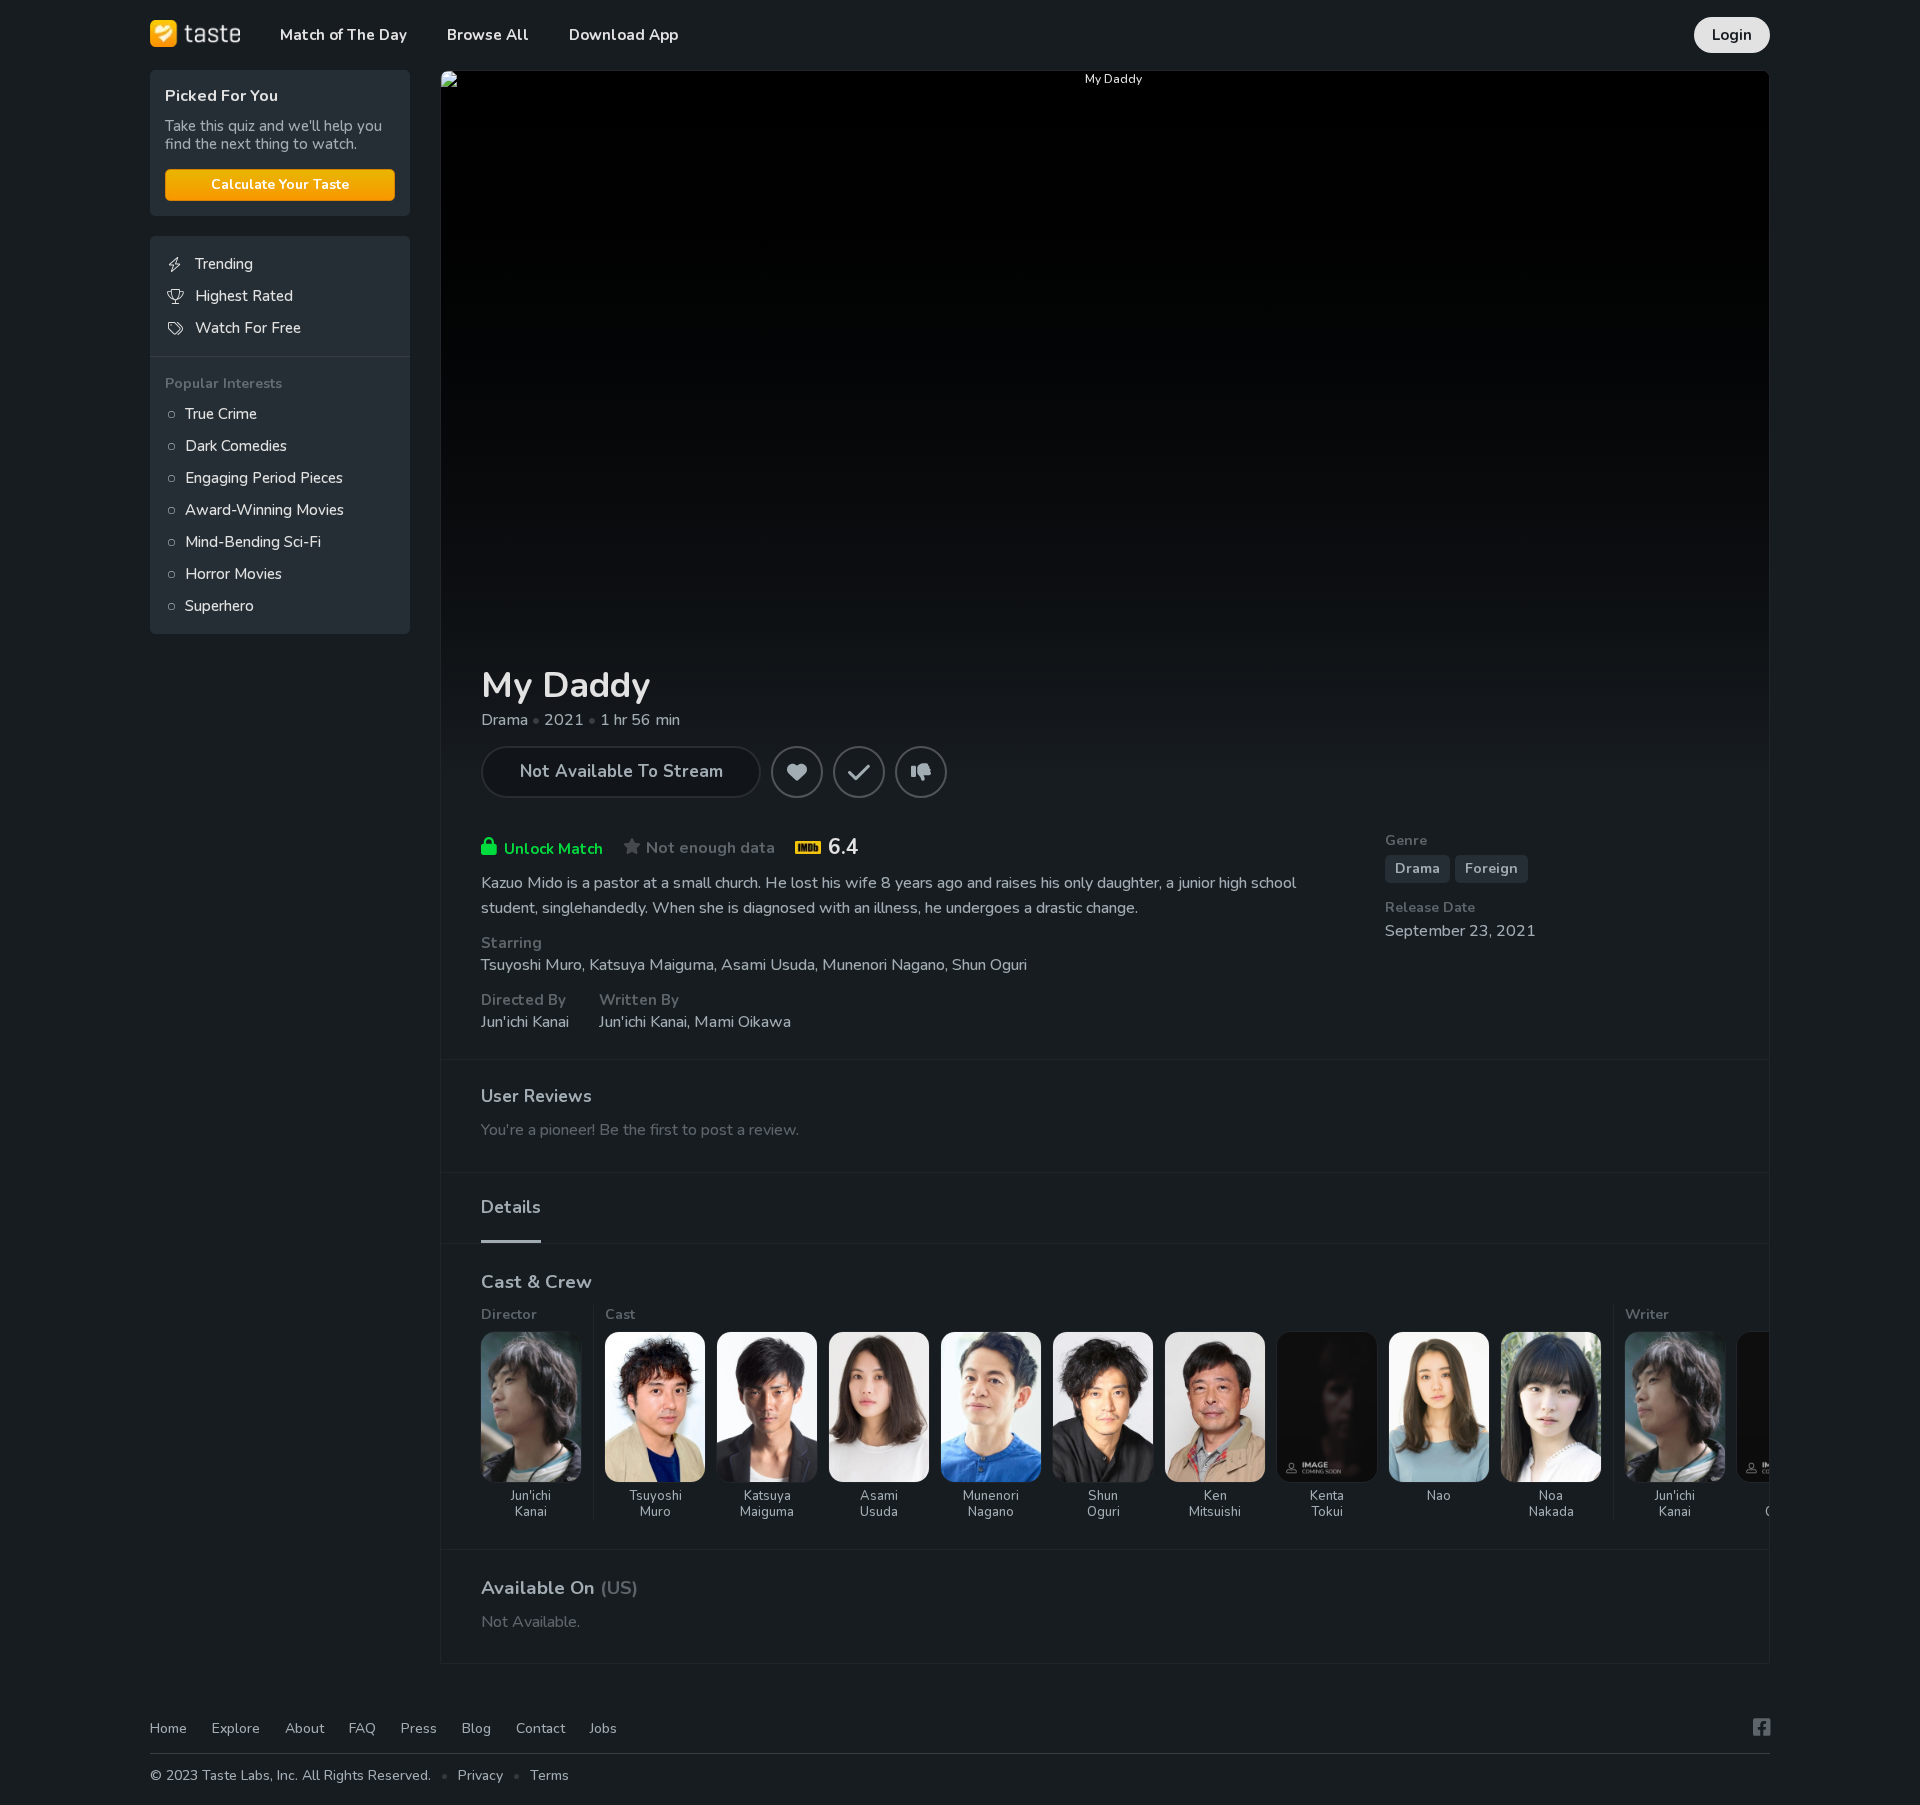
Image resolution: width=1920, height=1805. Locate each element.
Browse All (488, 35)
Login (1732, 35)
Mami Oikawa (742, 1022)
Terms (549, 1775)
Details (511, 1207)
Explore (236, 1728)
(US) (619, 1588)
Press (419, 1728)
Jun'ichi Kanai (525, 1022)
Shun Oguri (989, 965)
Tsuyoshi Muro (531, 965)
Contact (540, 1728)
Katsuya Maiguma (651, 965)
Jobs (603, 1728)
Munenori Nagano (883, 965)
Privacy (480, 1775)
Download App (623, 35)
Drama (1417, 868)
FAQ (362, 1728)
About (304, 1728)
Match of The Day (343, 35)
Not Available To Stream (621, 771)
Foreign (1491, 868)
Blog (476, 1728)
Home (168, 1728)
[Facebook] (1762, 1727)
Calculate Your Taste (280, 184)
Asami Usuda (768, 965)
